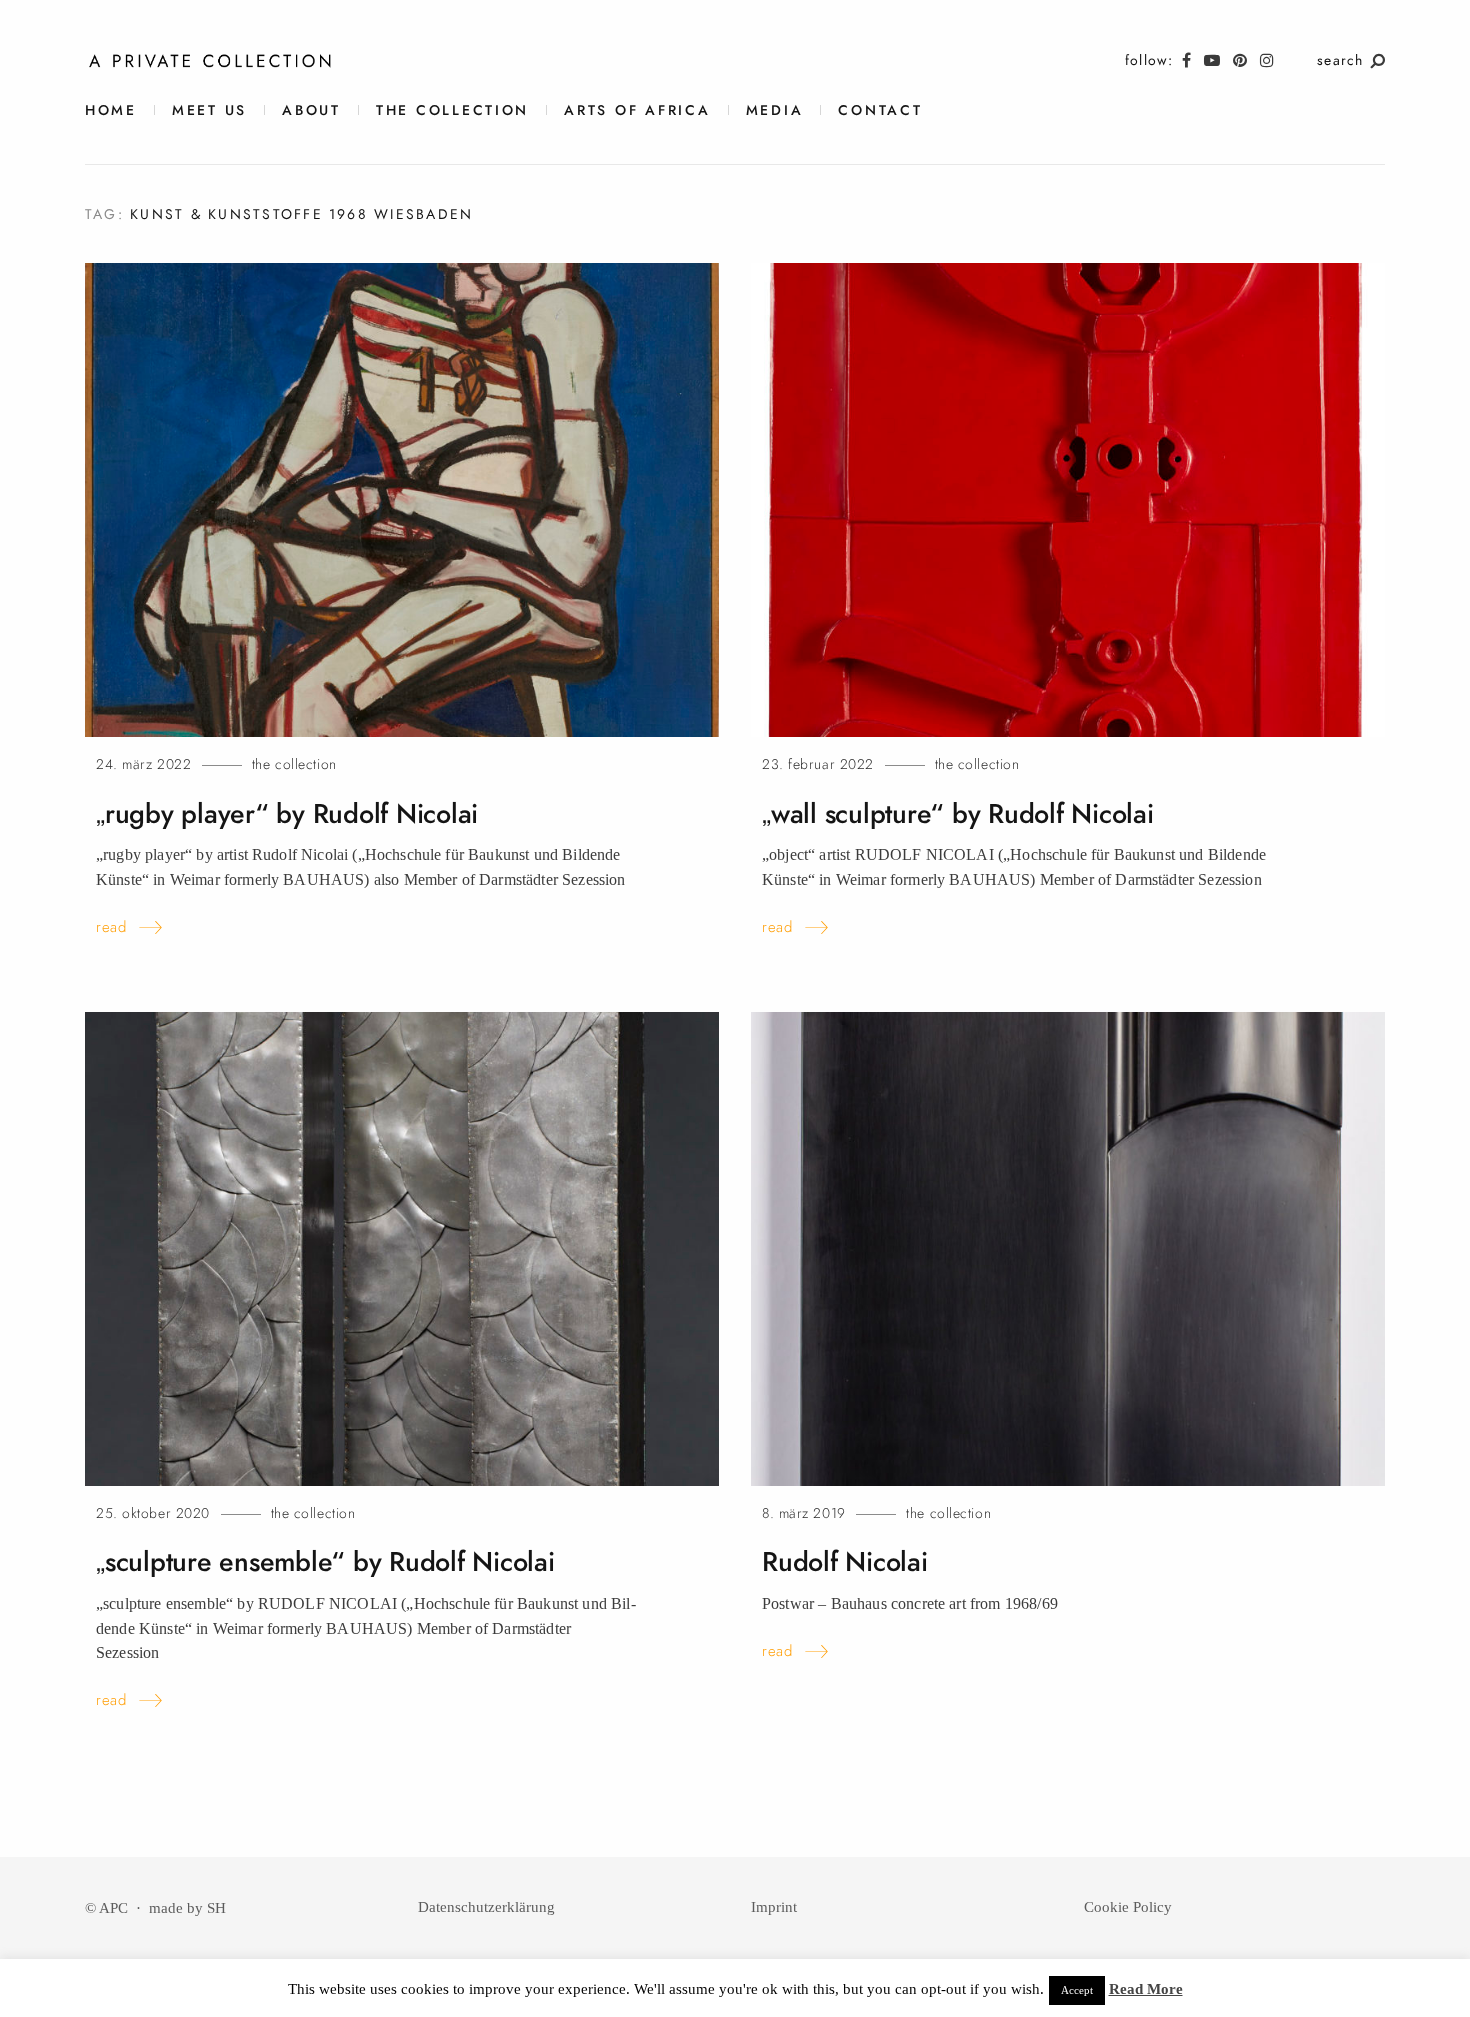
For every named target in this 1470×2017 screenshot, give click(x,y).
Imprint (774, 1907)
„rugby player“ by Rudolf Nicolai (287, 814)
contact (880, 110)
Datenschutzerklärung (486, 1907)
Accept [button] (1077, 1990)
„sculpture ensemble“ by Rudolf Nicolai (325, 1562)
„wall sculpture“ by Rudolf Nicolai (958, 814)
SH (216, 1908)
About (311, 110)
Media (775, 110)
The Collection (452, 110)
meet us (209, 110)
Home (111, 110)
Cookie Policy (1128, 1907)
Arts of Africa (637, 110)
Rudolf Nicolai (845, 1562)
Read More (1146, 1989)
